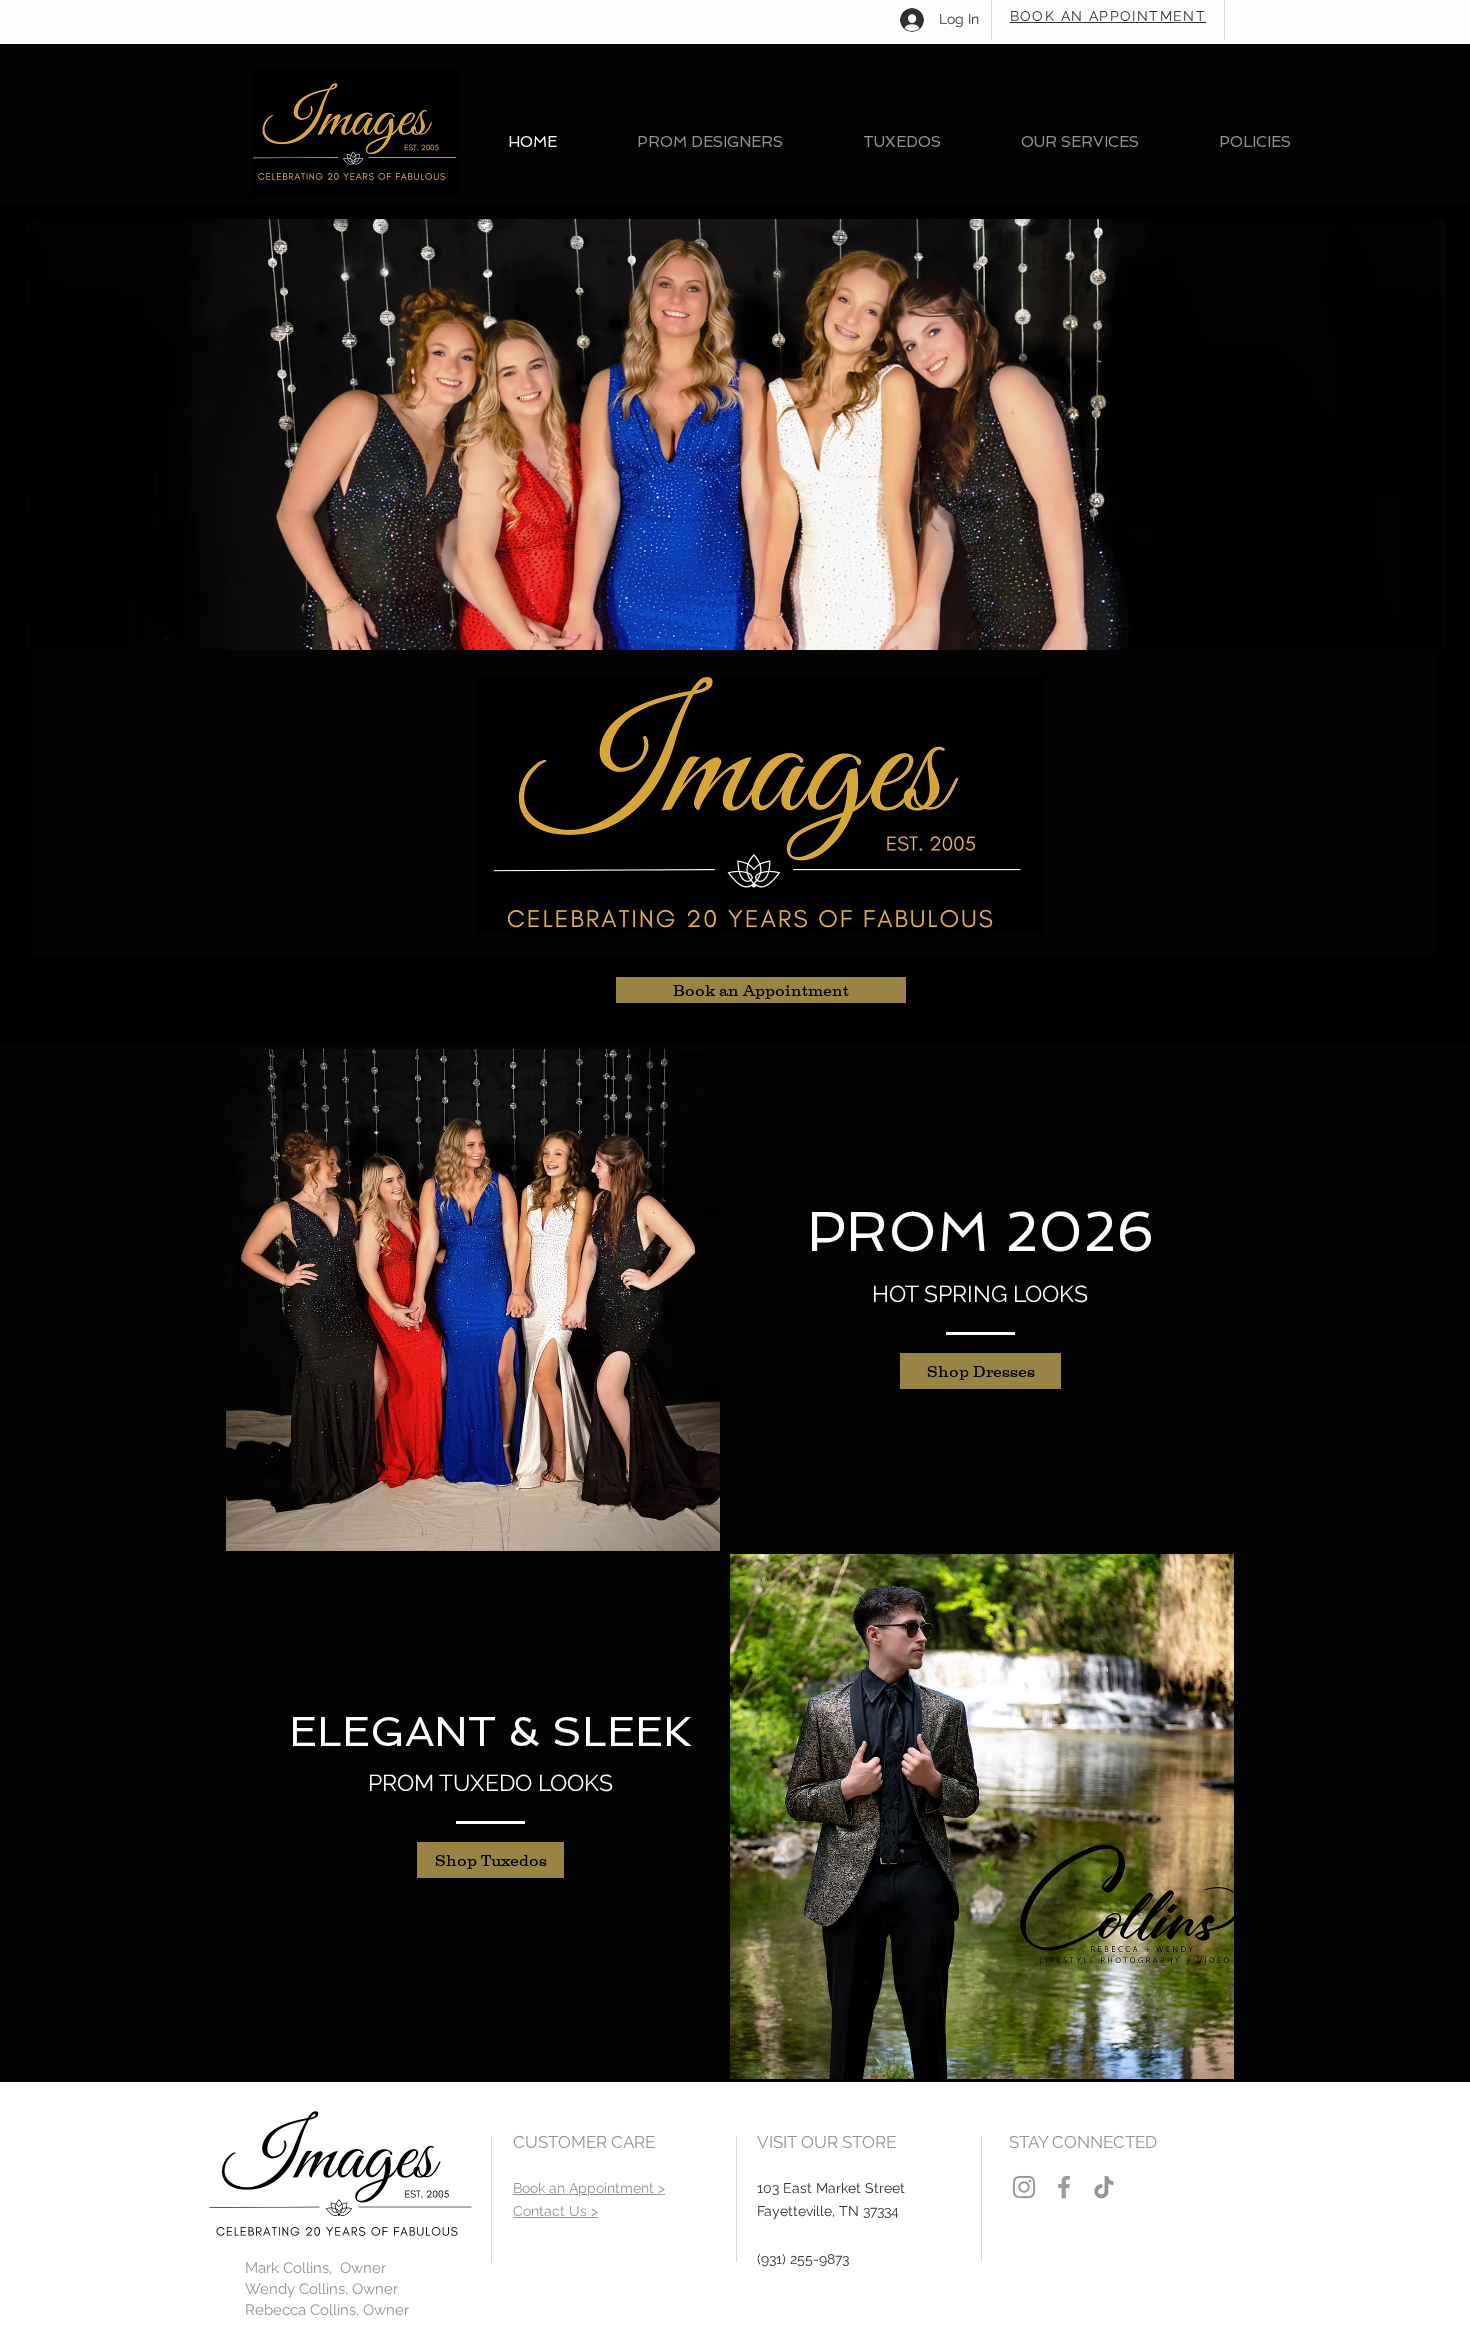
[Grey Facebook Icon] (1064, 2187)
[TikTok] (1104, 2187)
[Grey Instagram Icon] (1024, 2187)
